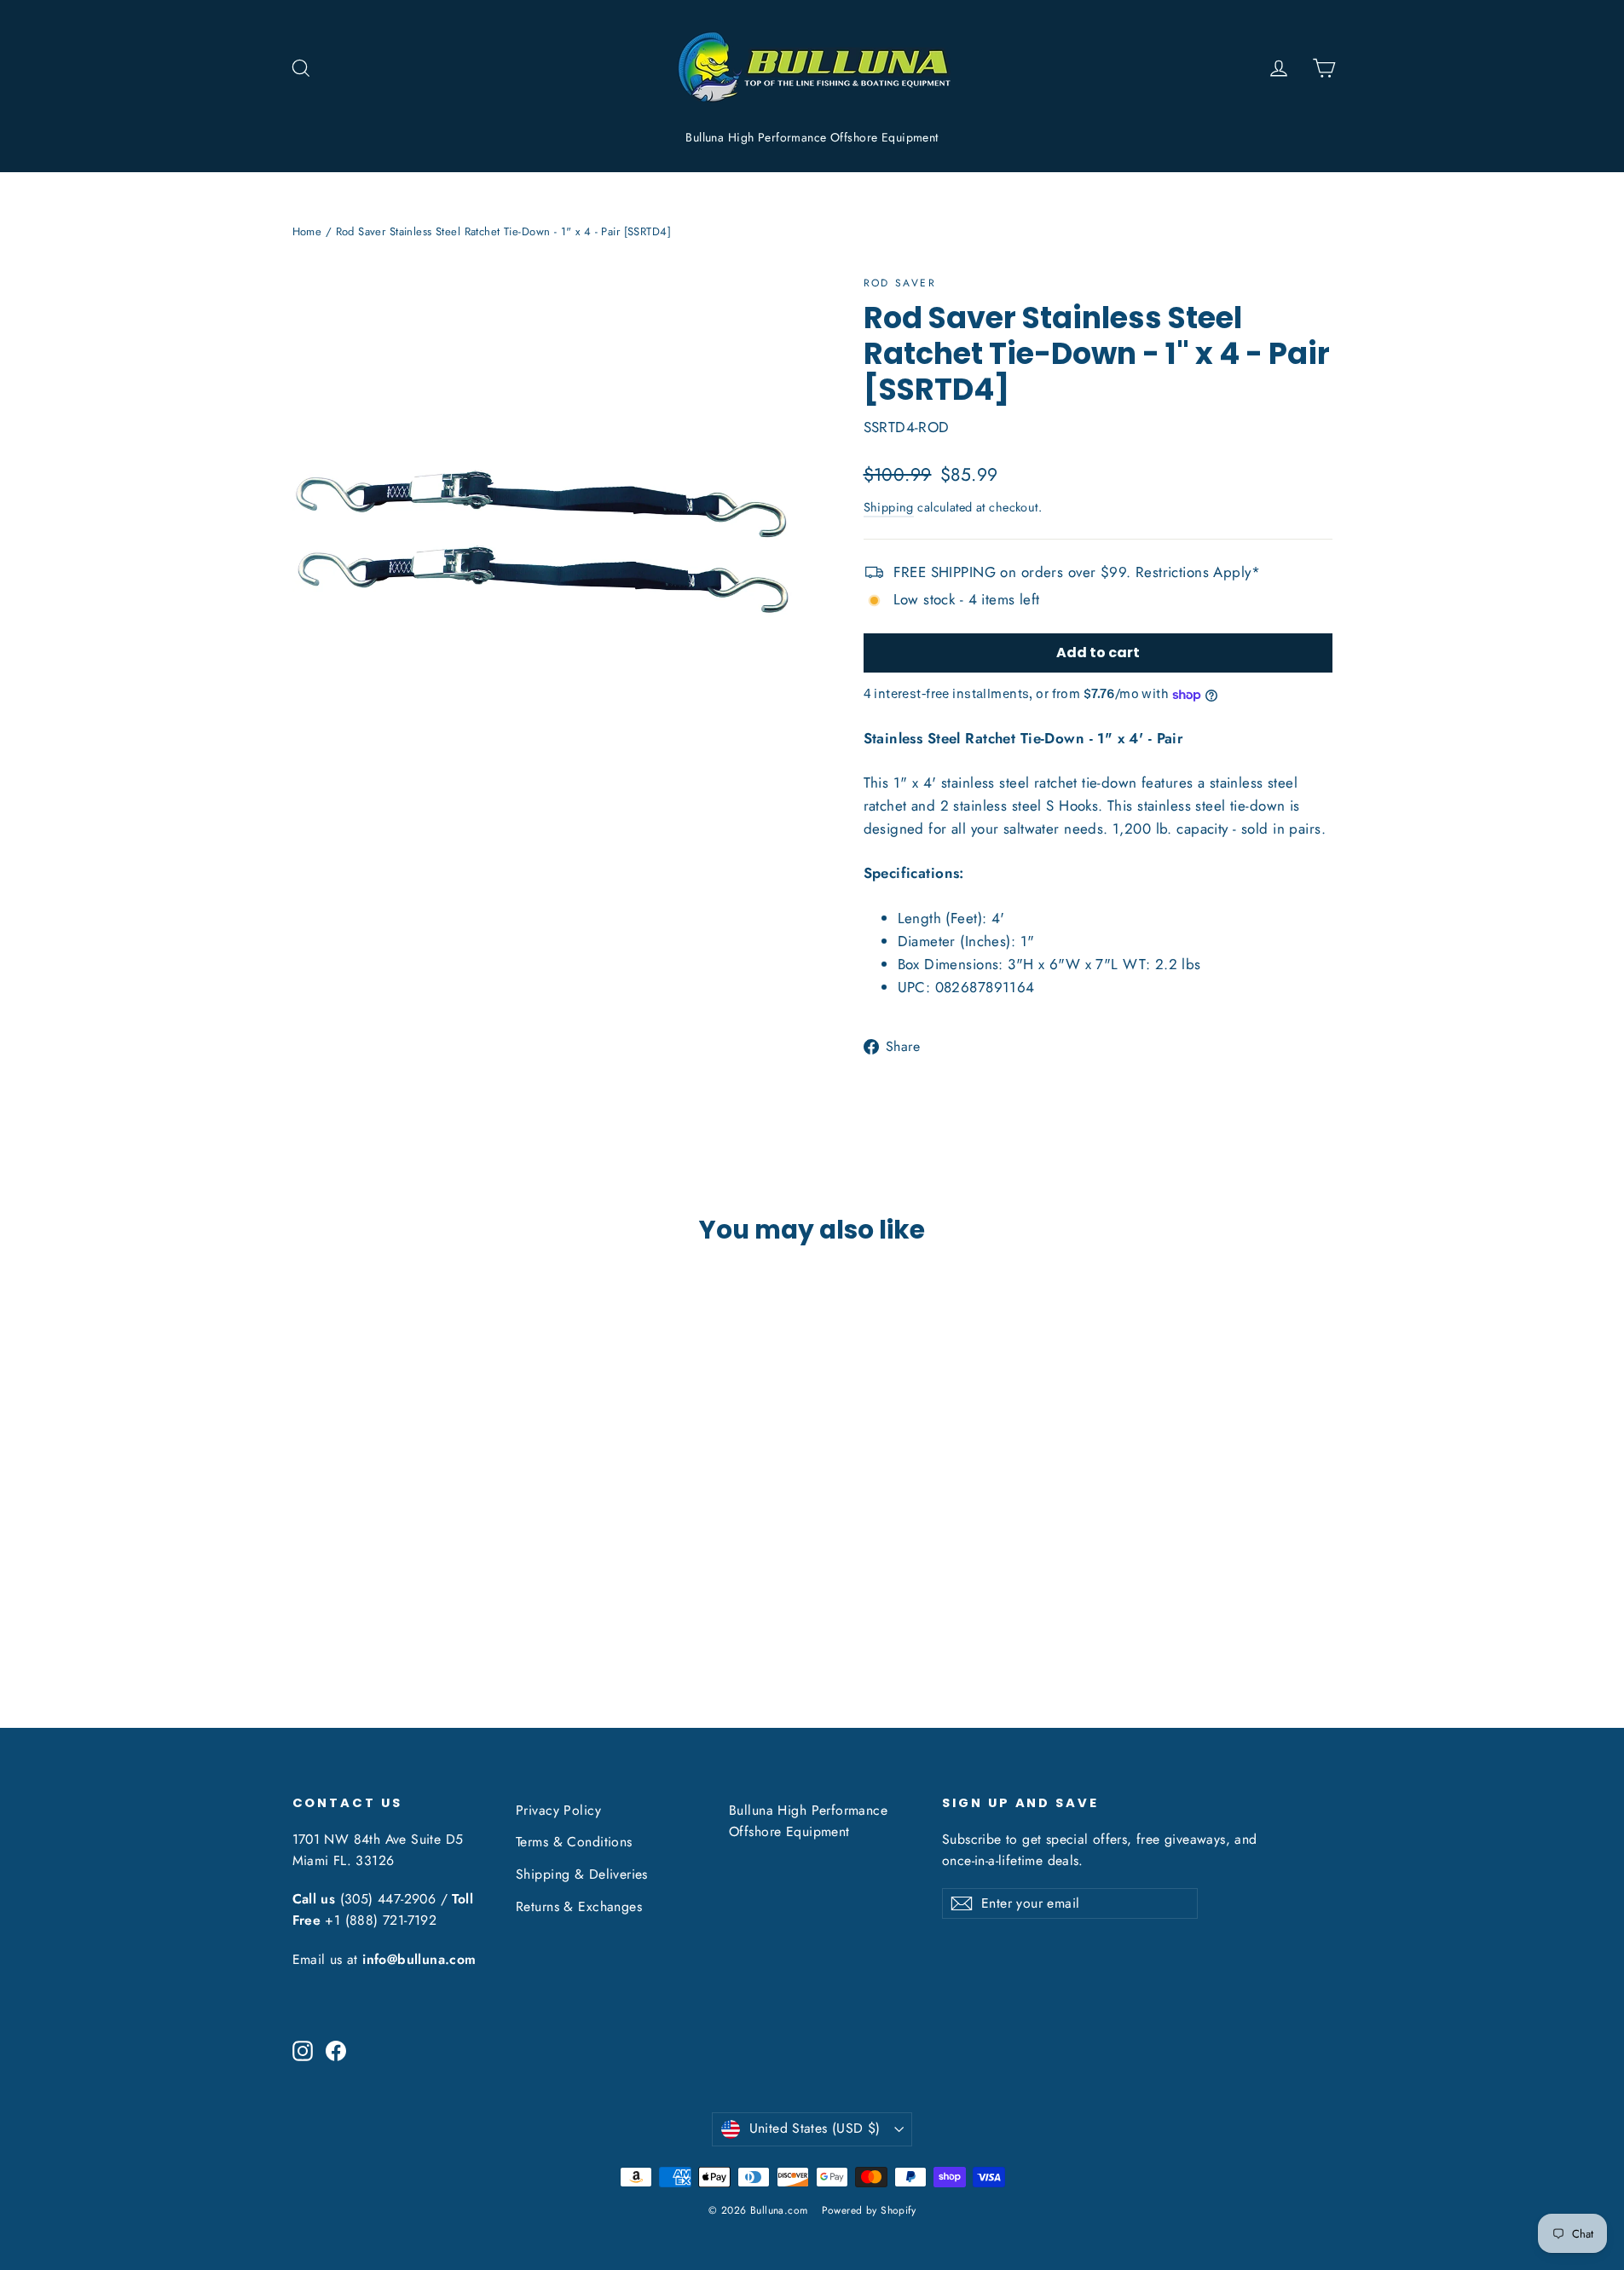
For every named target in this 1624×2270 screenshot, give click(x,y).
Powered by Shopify (869, 2210)
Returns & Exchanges (579, 1906)
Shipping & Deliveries (582, 1874)
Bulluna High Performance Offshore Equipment (812, 137)
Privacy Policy (558, 1810)
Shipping (889, 507)
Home (307, 231)
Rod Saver (900, 283)
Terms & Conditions (574, 1842)
